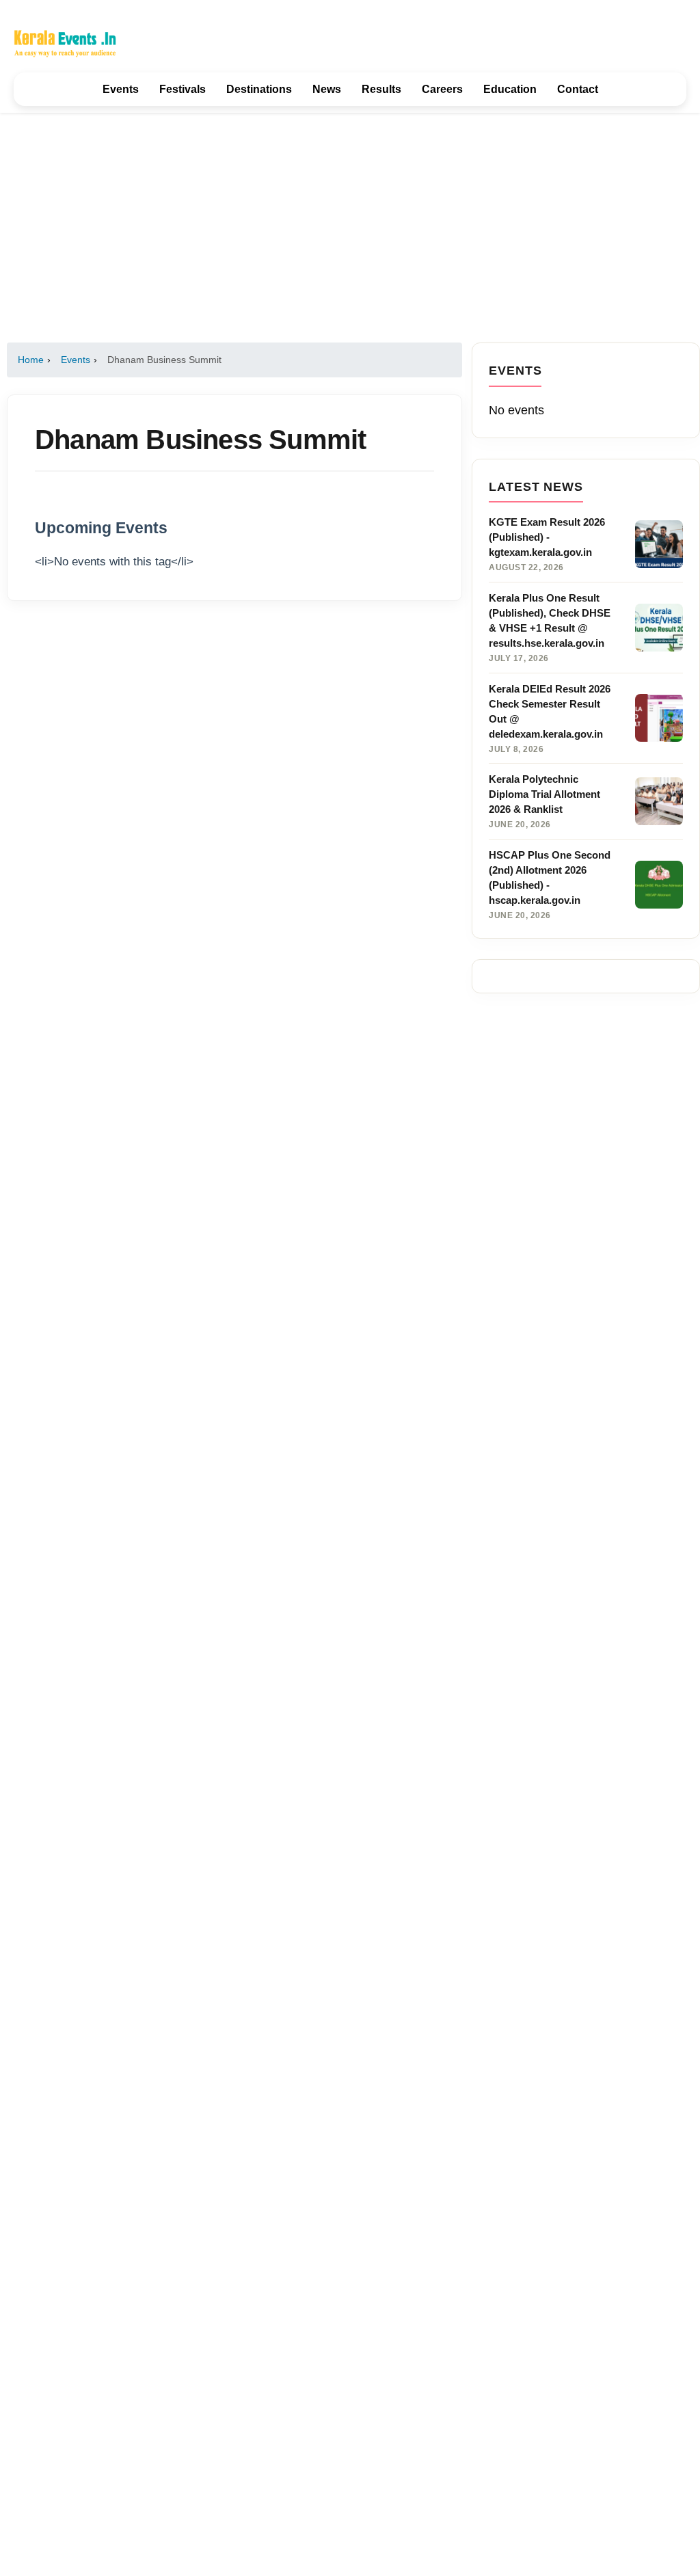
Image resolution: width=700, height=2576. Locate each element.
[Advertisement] (350, 228)
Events (121, 89)
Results (381, 89)
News (327, 89)
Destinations (259, 89)
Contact (578, 89)
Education (510, 89)
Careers (442, 89)
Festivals (183, 89)
